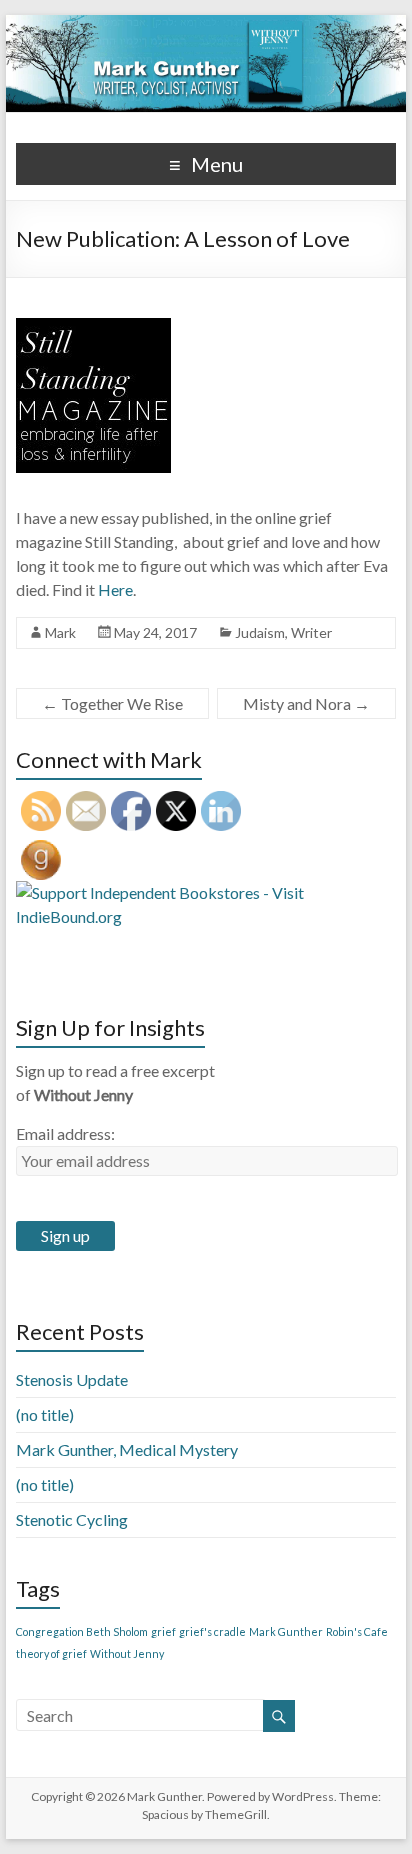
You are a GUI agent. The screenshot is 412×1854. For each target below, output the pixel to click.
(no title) (45, 1414)
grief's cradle (212, 1631)
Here (114, 589)
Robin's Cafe (357, 1631)
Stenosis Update (72, 1379)
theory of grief (51, 1653)
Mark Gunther (286, 1631)
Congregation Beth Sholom (82, 1631)
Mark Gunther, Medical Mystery (127, 1449)
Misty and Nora (306, 703)
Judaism (260, 632)
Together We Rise (112, 703)
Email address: (65, 1133)
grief (163, 1631)
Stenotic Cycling (72, 1519)
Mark (60, 632)
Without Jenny (127, 1653)
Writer (311, 632)
